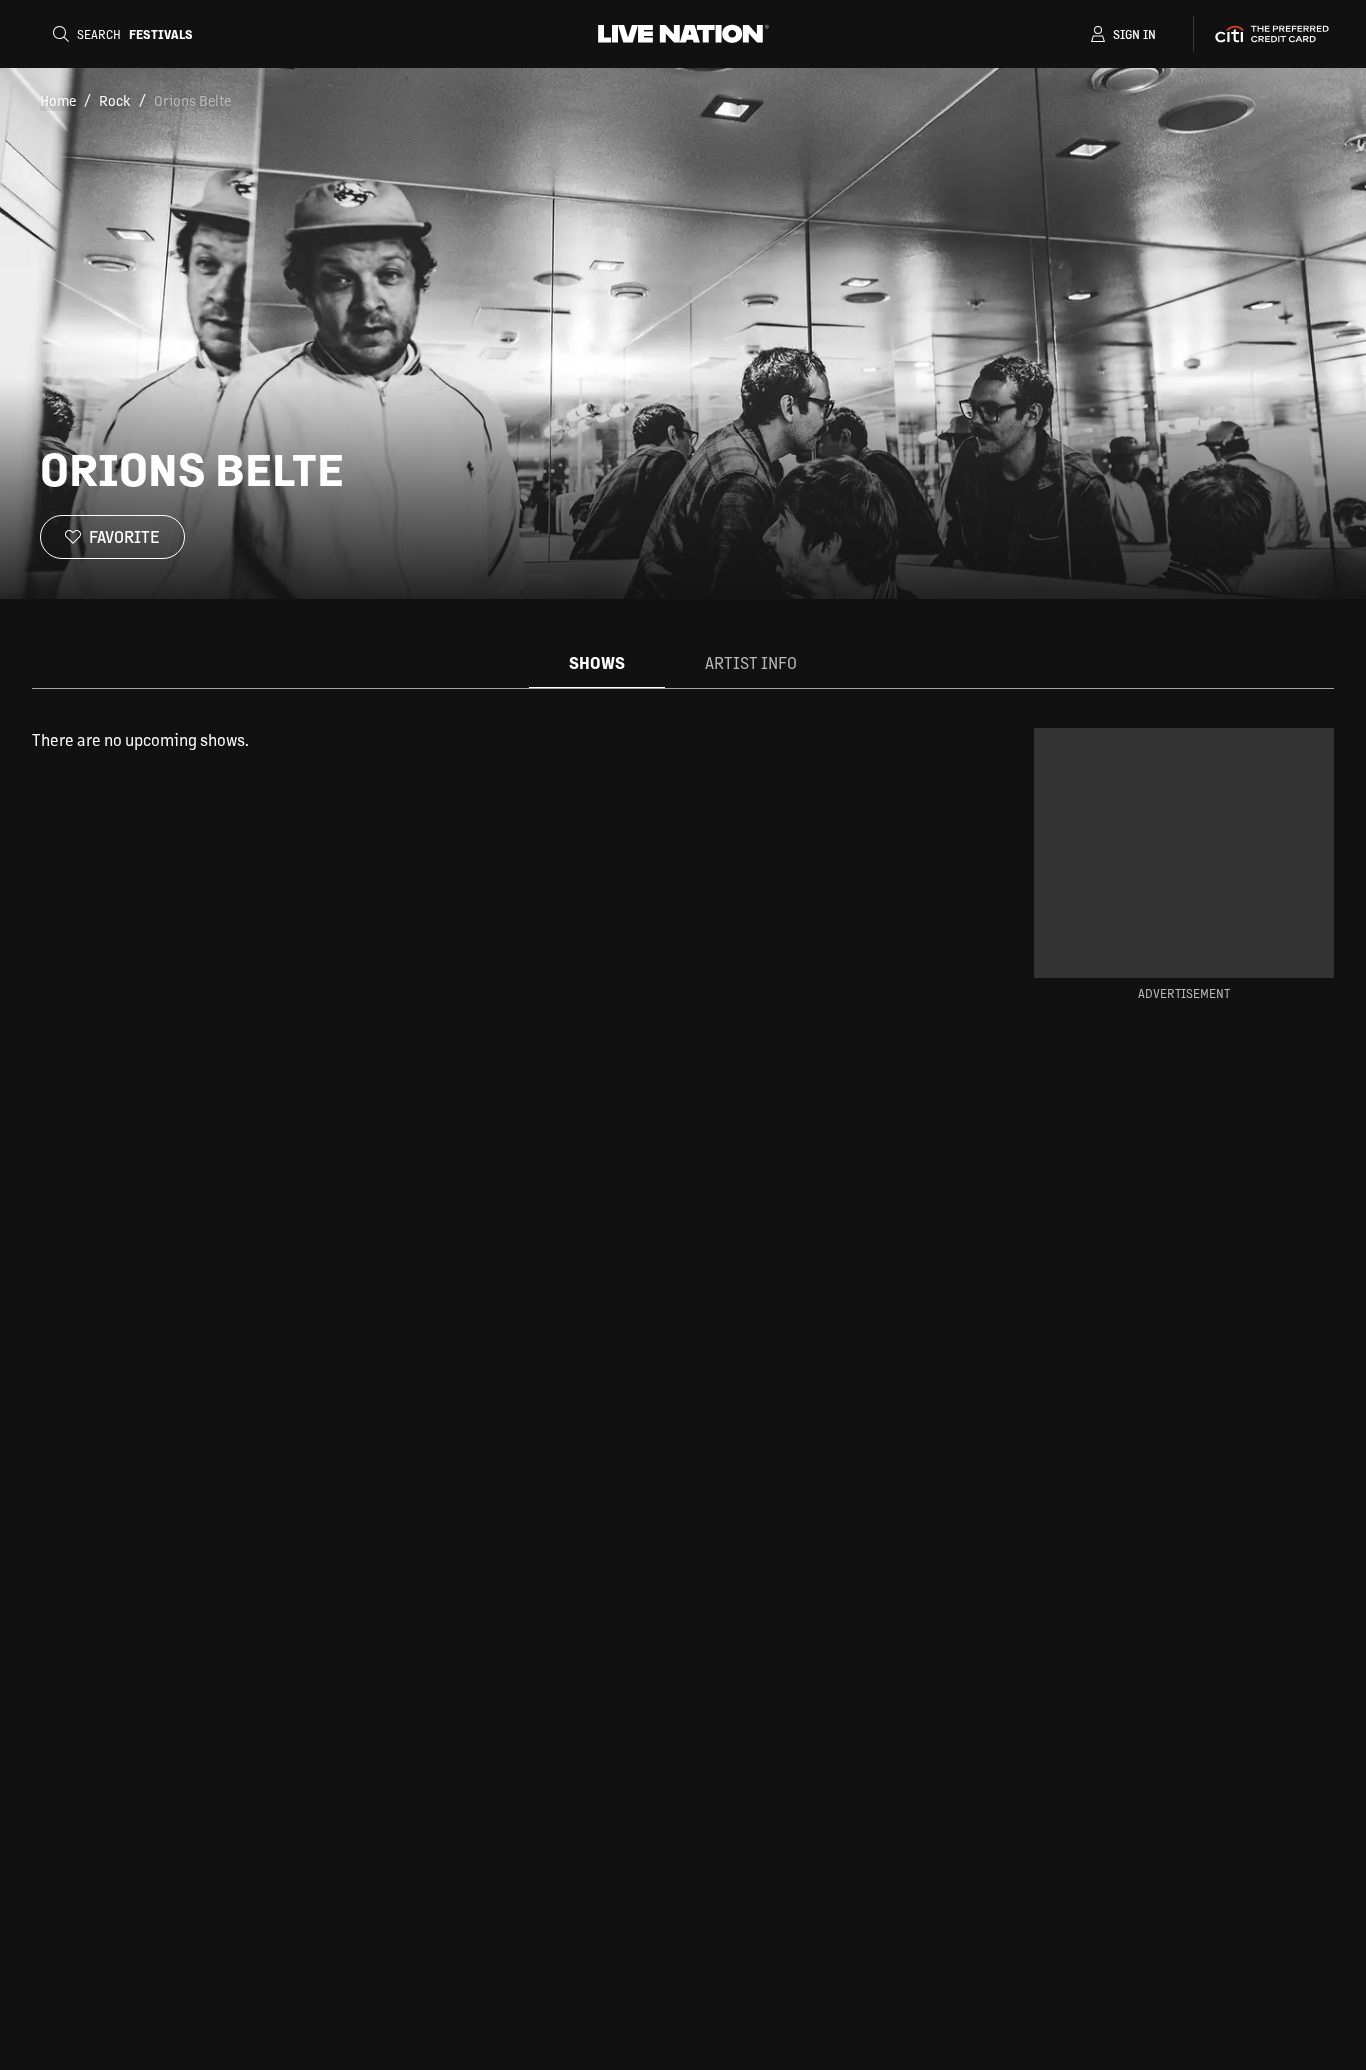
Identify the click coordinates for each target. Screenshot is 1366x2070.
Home (58, 100)
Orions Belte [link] (192, 100)
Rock (115, 100)
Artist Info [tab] (751, 662)
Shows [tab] (597, 662)
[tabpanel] (501, 740)
